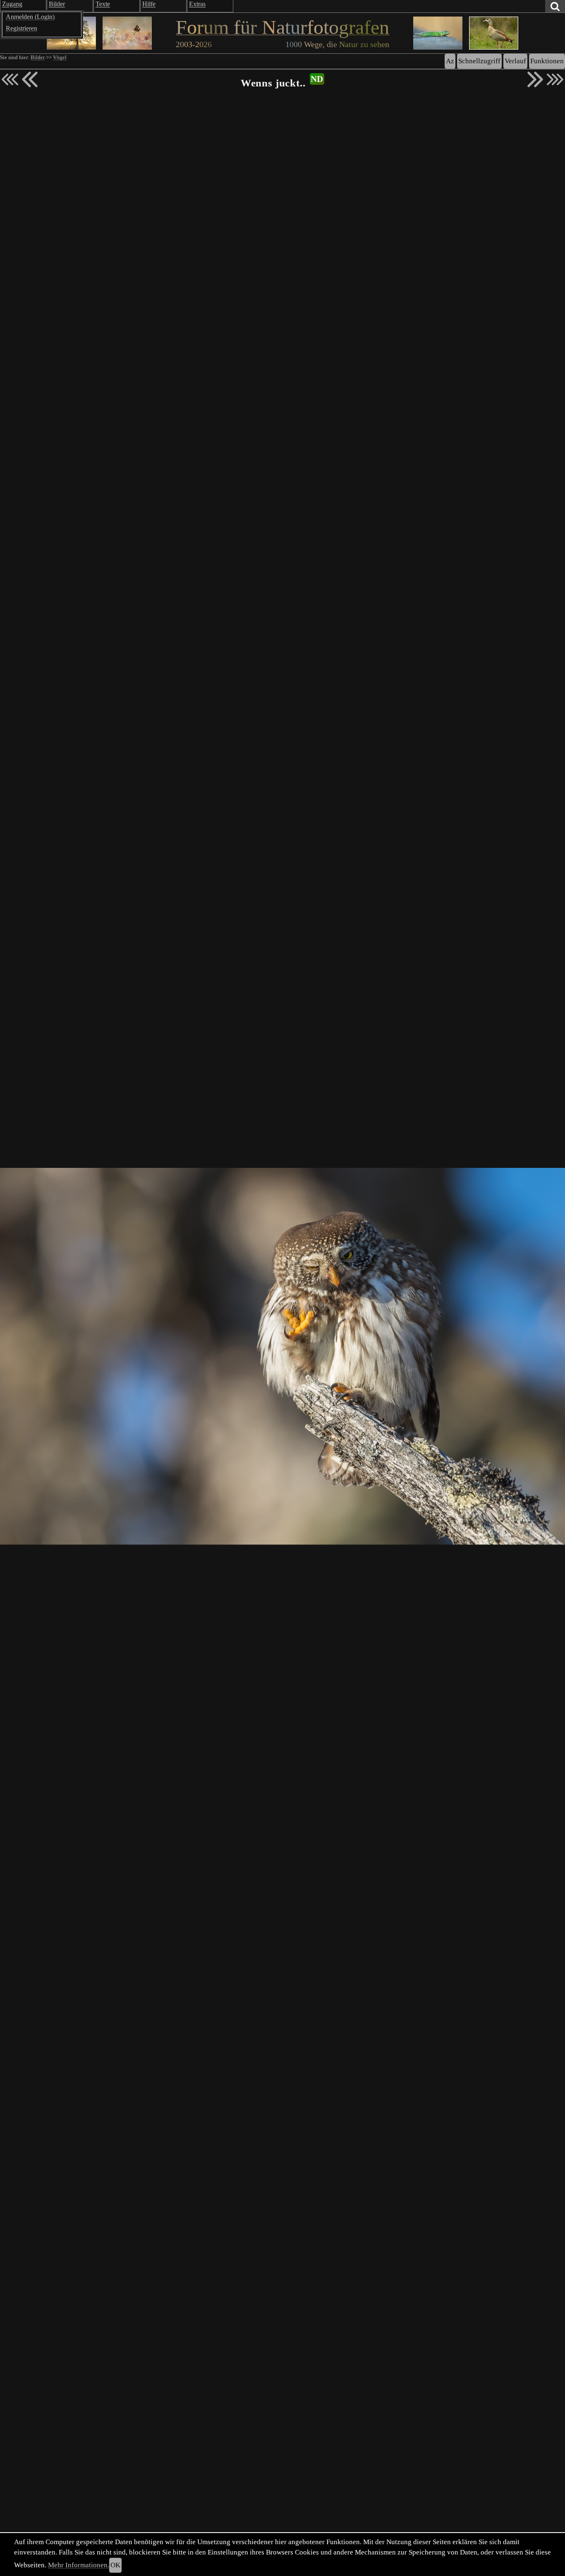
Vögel (60, 57)
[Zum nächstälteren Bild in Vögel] (535, 79)
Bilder (38, 57)
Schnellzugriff (479, 61)
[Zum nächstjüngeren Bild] (10, 79)
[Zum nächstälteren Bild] (555, 79)
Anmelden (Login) (30, 17)
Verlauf (515, 61)
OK (115, 2565)
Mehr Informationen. (79, 2565)
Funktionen (547, 61)
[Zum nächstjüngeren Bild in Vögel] (30, 79)
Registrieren (22, 28)
